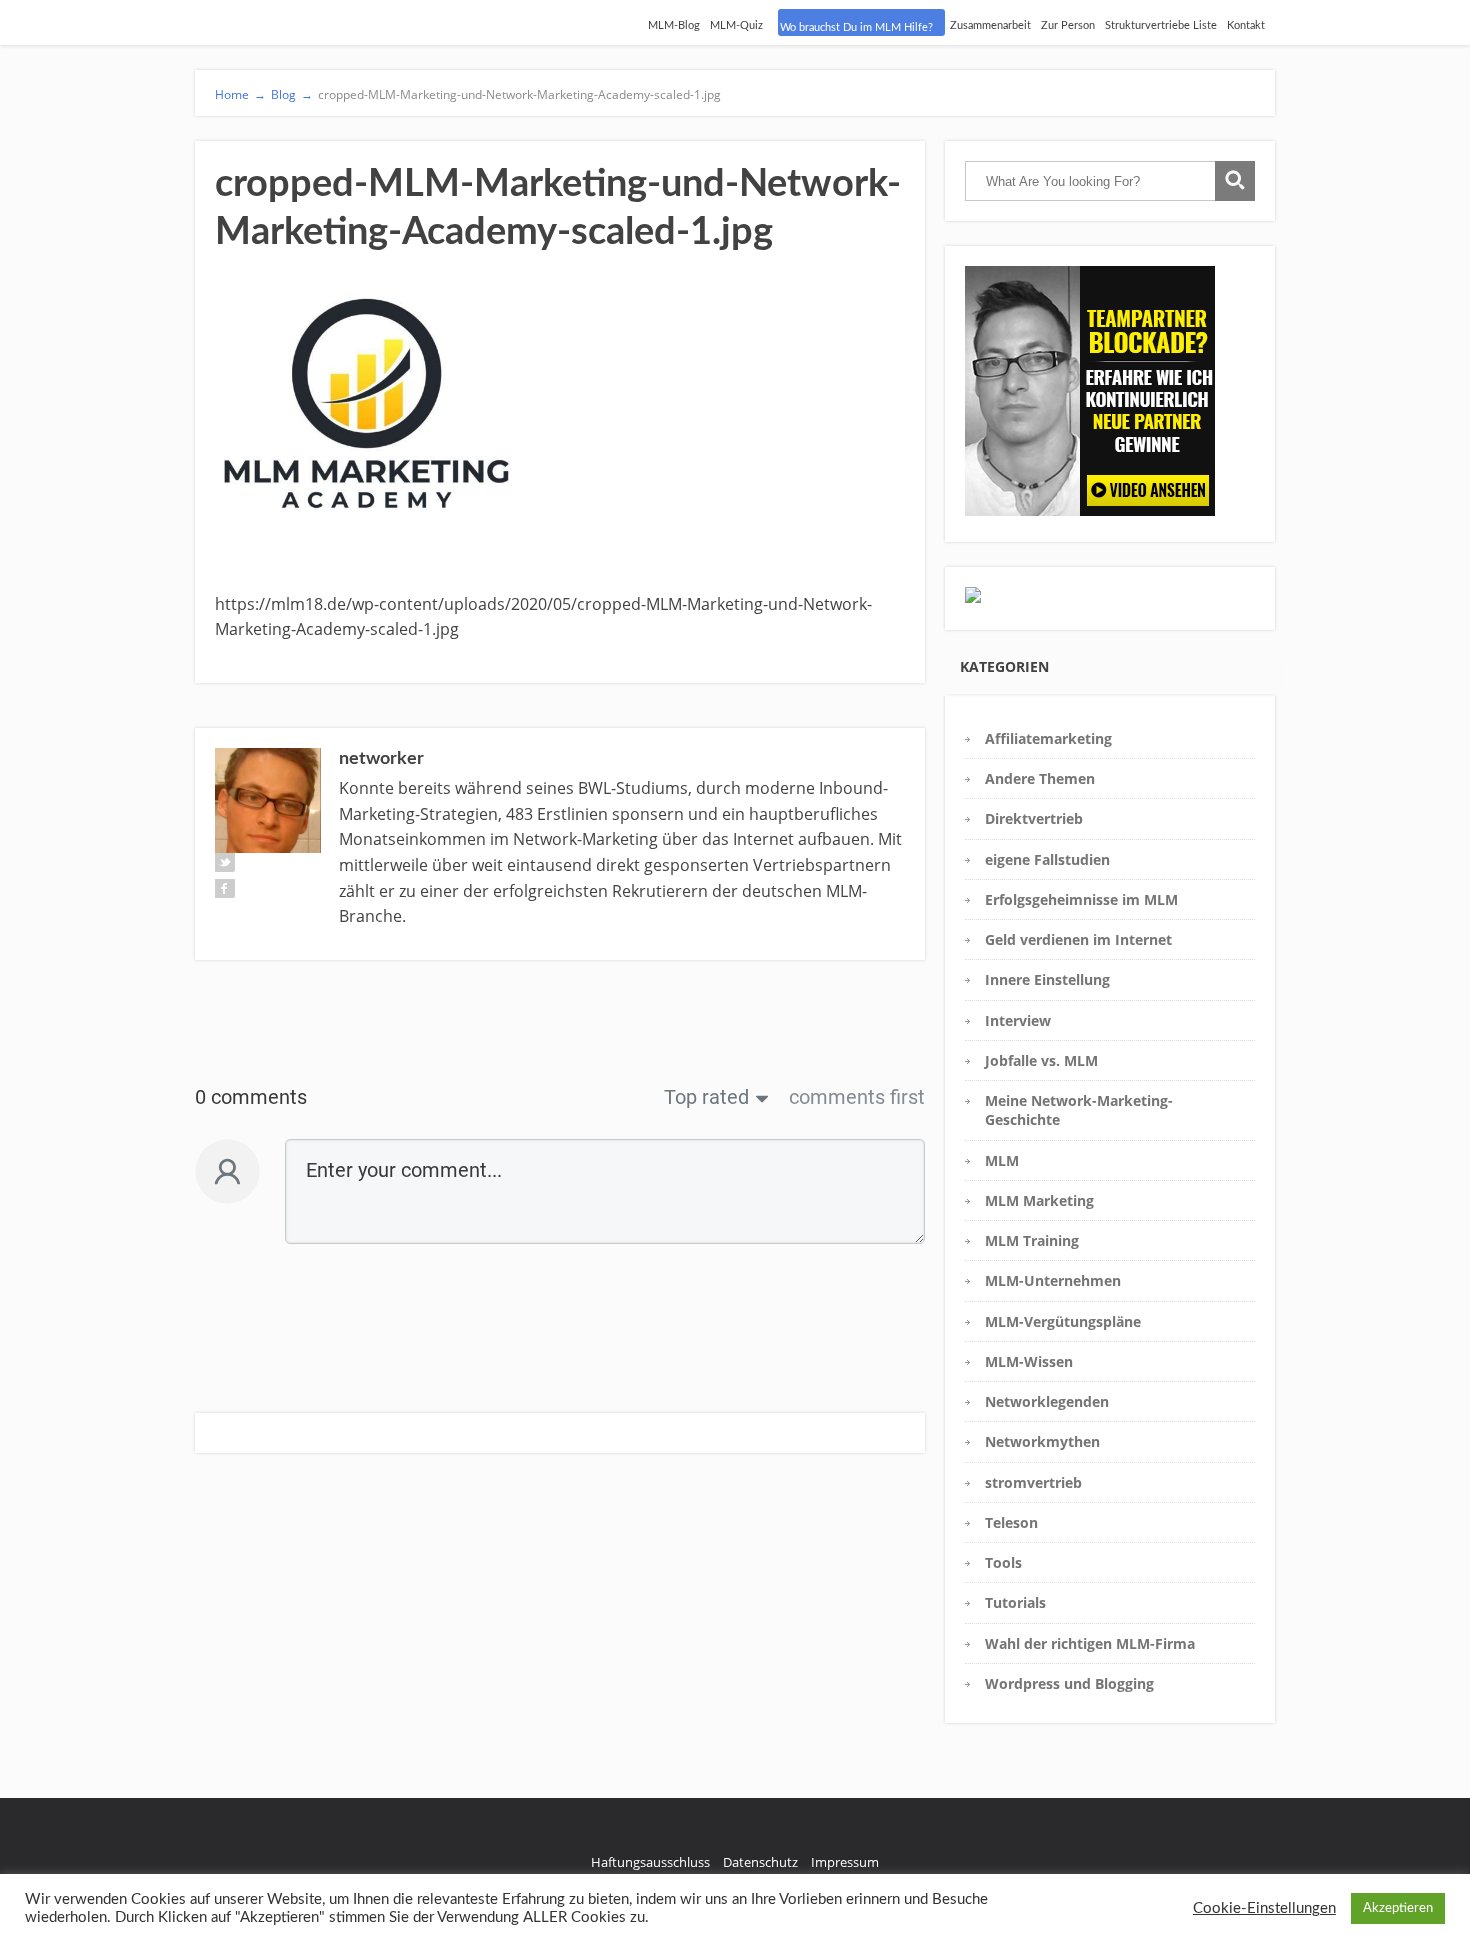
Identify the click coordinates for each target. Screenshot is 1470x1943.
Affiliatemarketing (1048, 738)
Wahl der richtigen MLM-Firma (1090, 1643)
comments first (857, 1097)
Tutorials (1015, 1602)
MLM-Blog (674, 25)
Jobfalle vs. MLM (1041, 1060)
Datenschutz (760, 1862)
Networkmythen (1042, 1441)
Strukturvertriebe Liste (1161, 25)
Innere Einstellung (1047, 979)
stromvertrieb (1033, 1482)
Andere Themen (1040, 778)
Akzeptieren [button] (1398, 1908)
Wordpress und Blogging (1069, 1683)
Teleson (1011, 1522)
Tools (1003, 1562)
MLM (1002, 1160)
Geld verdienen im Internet (1078, 939)
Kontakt (1246, 25)
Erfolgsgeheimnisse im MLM (1081, 899)
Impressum (845, 1862)
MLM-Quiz (736, 25)
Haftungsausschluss (650, 1862)
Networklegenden (1047, 1401)
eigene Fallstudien (1047, 859)
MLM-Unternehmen (1053, 1280)
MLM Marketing (1039, 1200)
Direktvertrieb (1034, 818)
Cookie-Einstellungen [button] (1264, 1908)
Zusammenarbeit (990, 25)
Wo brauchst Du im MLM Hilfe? (856, 27)
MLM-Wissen (1029, 1361)
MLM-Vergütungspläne (1063, 1321)
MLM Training (1032, 1240)
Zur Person (1068, 25)
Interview (1018, 1020)
